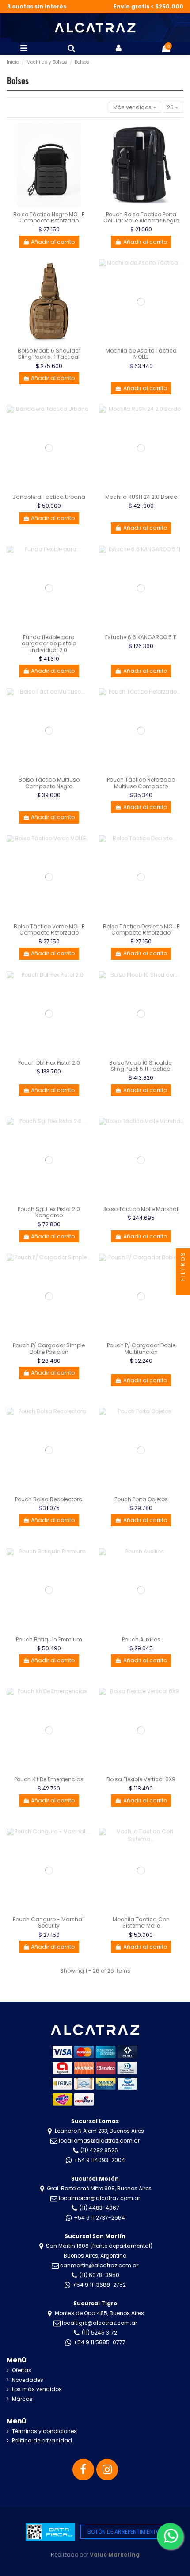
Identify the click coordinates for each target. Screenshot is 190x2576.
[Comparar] (85, 149)
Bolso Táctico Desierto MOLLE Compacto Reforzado (141, 930)
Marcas (22, 2399)
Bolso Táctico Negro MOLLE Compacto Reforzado (49, 217)
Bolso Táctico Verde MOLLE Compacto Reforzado (49, 930)
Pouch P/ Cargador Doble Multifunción (141, 1348)
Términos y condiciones (44, 2431)
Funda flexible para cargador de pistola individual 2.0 (49, 644)
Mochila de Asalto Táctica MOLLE (141, 354)
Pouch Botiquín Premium (49, 1639)
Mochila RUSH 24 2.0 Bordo (141, 497)
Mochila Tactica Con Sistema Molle (141, 1922)
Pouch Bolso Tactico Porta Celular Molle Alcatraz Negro (141, 217)
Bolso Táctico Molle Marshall (141, 1209)
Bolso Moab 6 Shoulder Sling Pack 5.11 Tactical (49, 354)
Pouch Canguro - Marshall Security (49, 1922)
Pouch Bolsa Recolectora (49, 1499)
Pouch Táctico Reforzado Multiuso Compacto (141, 783)
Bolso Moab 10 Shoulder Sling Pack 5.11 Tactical (141, 1066)
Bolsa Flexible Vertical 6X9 (141, 1779)
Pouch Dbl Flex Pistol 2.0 (49, 1063)
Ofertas (22, 2370)
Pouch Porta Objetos (141, 1499)
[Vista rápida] (85, 164)
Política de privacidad (42, 2441)
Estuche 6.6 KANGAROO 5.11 (141, 637)
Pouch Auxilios (141, 1639)
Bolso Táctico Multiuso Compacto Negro (49, 783)
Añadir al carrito (53, 242)
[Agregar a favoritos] (85, 135)
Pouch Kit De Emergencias (49, 1779)
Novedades (28, 2380)
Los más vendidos (37, 2389)
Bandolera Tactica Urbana (49, 497)
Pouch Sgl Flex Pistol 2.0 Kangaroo (49, 1212)
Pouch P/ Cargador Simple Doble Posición (49, 1348)
